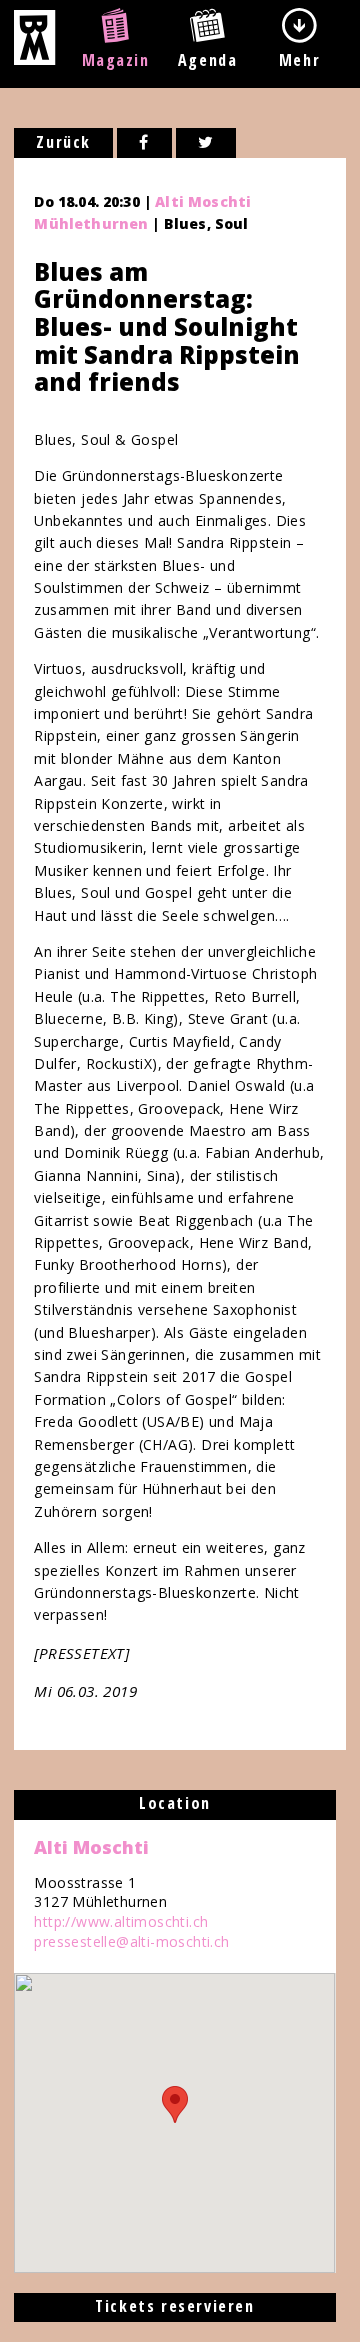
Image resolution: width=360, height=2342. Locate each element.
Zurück (63, 142)
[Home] (34, 59)
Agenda (208, 60)
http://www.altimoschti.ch (121, 1921)
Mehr (299, 60)
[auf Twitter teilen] (206, 143)
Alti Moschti (91, 1847)
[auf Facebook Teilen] (144, 143)
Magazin (116, 60)
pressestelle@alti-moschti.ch (131, 1941)
